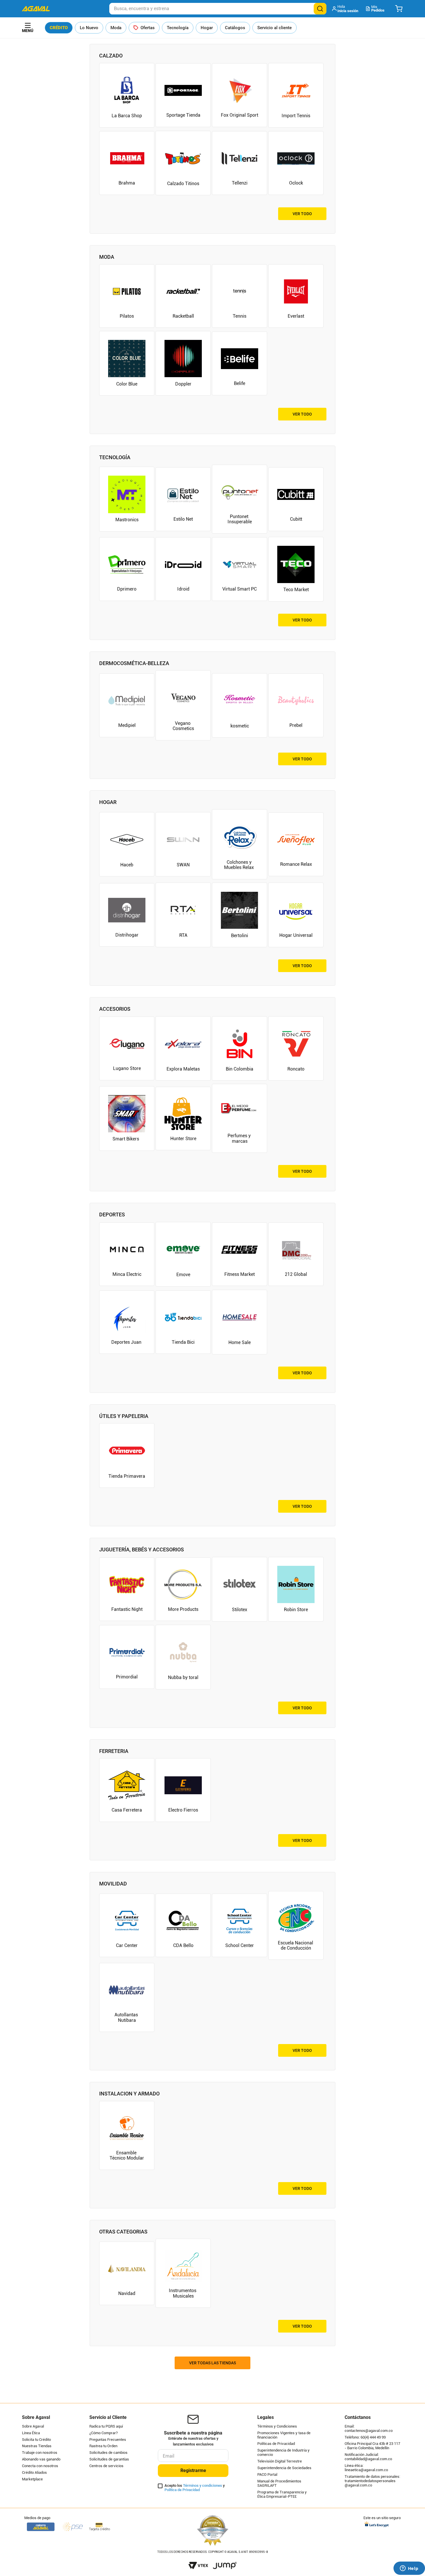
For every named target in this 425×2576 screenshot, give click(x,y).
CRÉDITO (59, 28)
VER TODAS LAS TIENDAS (212, 2363)
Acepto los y (195, 2488)
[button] (346, 9)
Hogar (207, 28)
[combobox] (218, 9)
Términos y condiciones (203, 2485)
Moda (116, 28)
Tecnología (178, 28)
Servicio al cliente (275, 28)
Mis (378, 9)
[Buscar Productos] (320, 9)
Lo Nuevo (89, 28)
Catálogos (235, 28)
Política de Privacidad (182, 2490)
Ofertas (148, 28)
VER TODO (302, 214)
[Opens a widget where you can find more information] (409, 2569)
